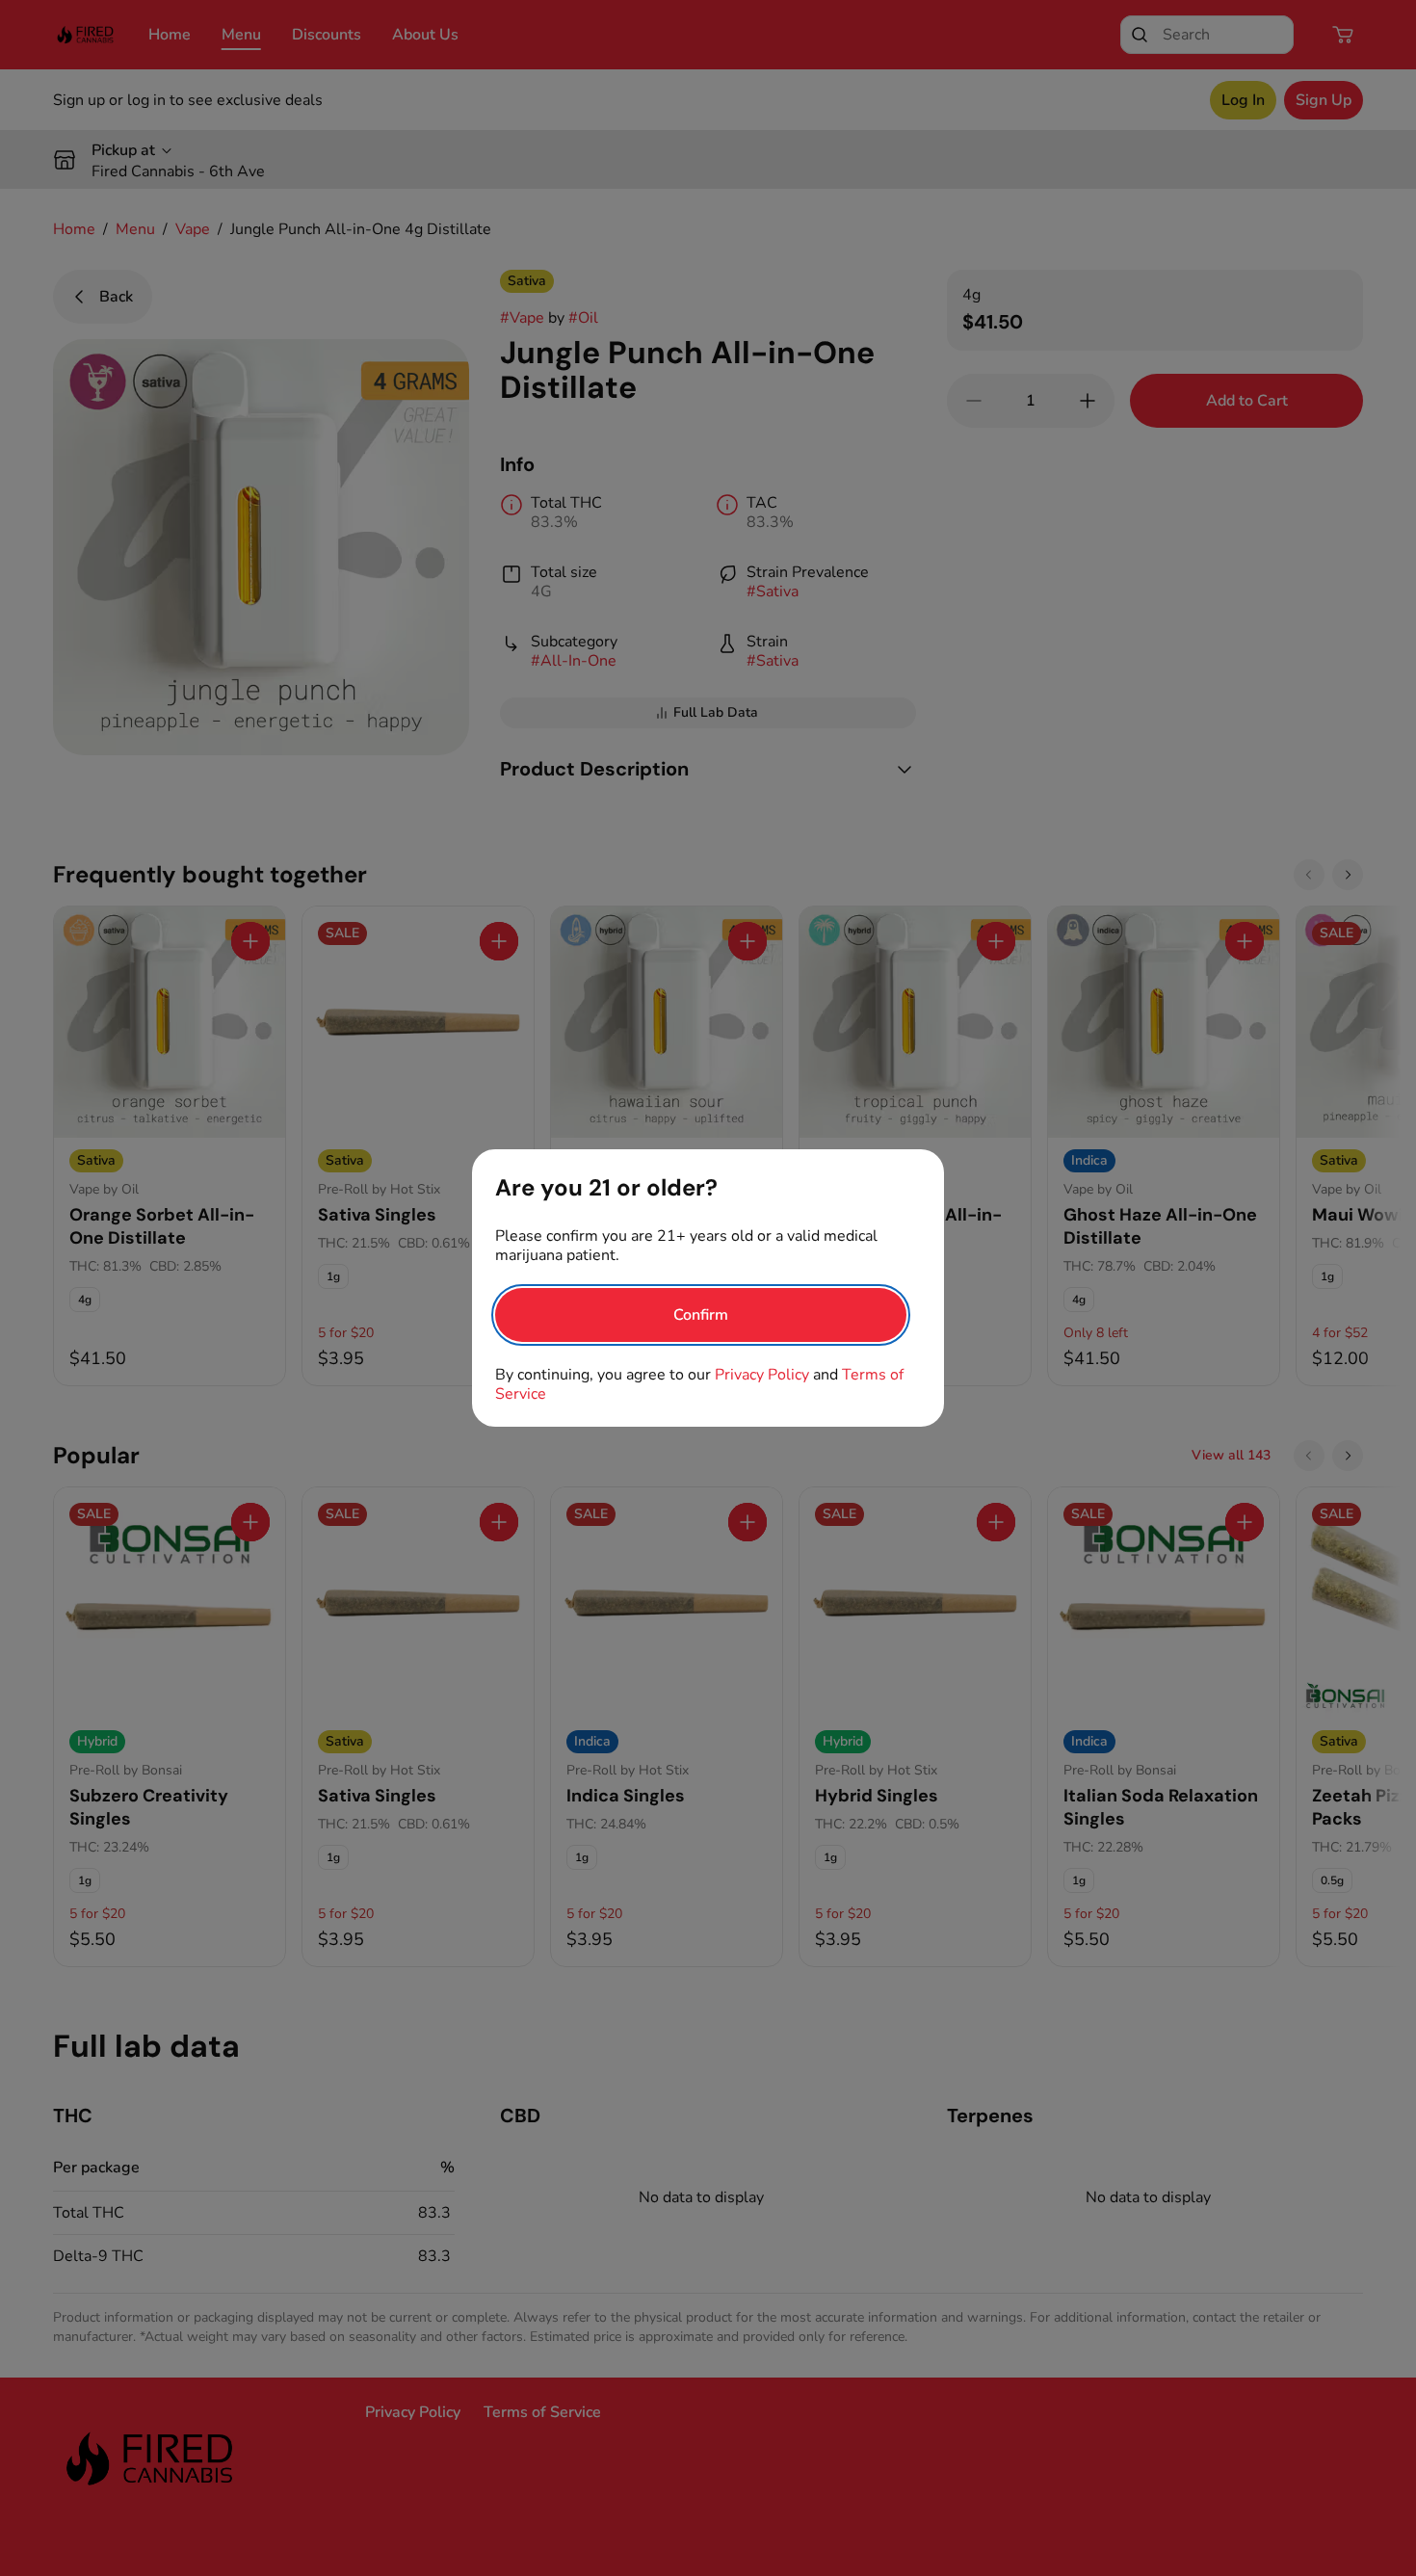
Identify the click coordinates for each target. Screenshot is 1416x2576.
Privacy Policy (762, 1375)
